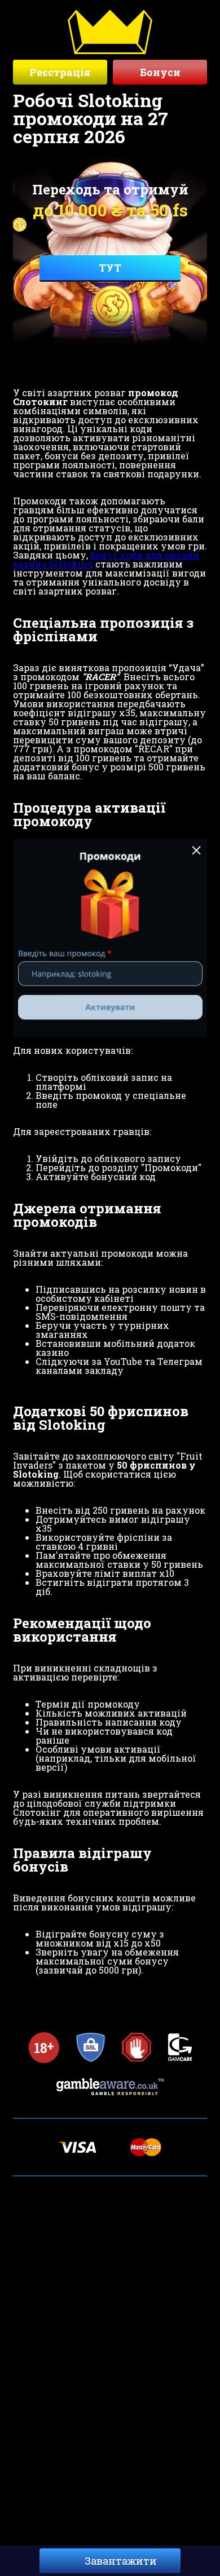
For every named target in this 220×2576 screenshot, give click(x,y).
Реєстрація (60, 72)
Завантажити (121, 2561)
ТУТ (110, 268)
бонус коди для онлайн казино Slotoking (106, 559)
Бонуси (160, 72)
